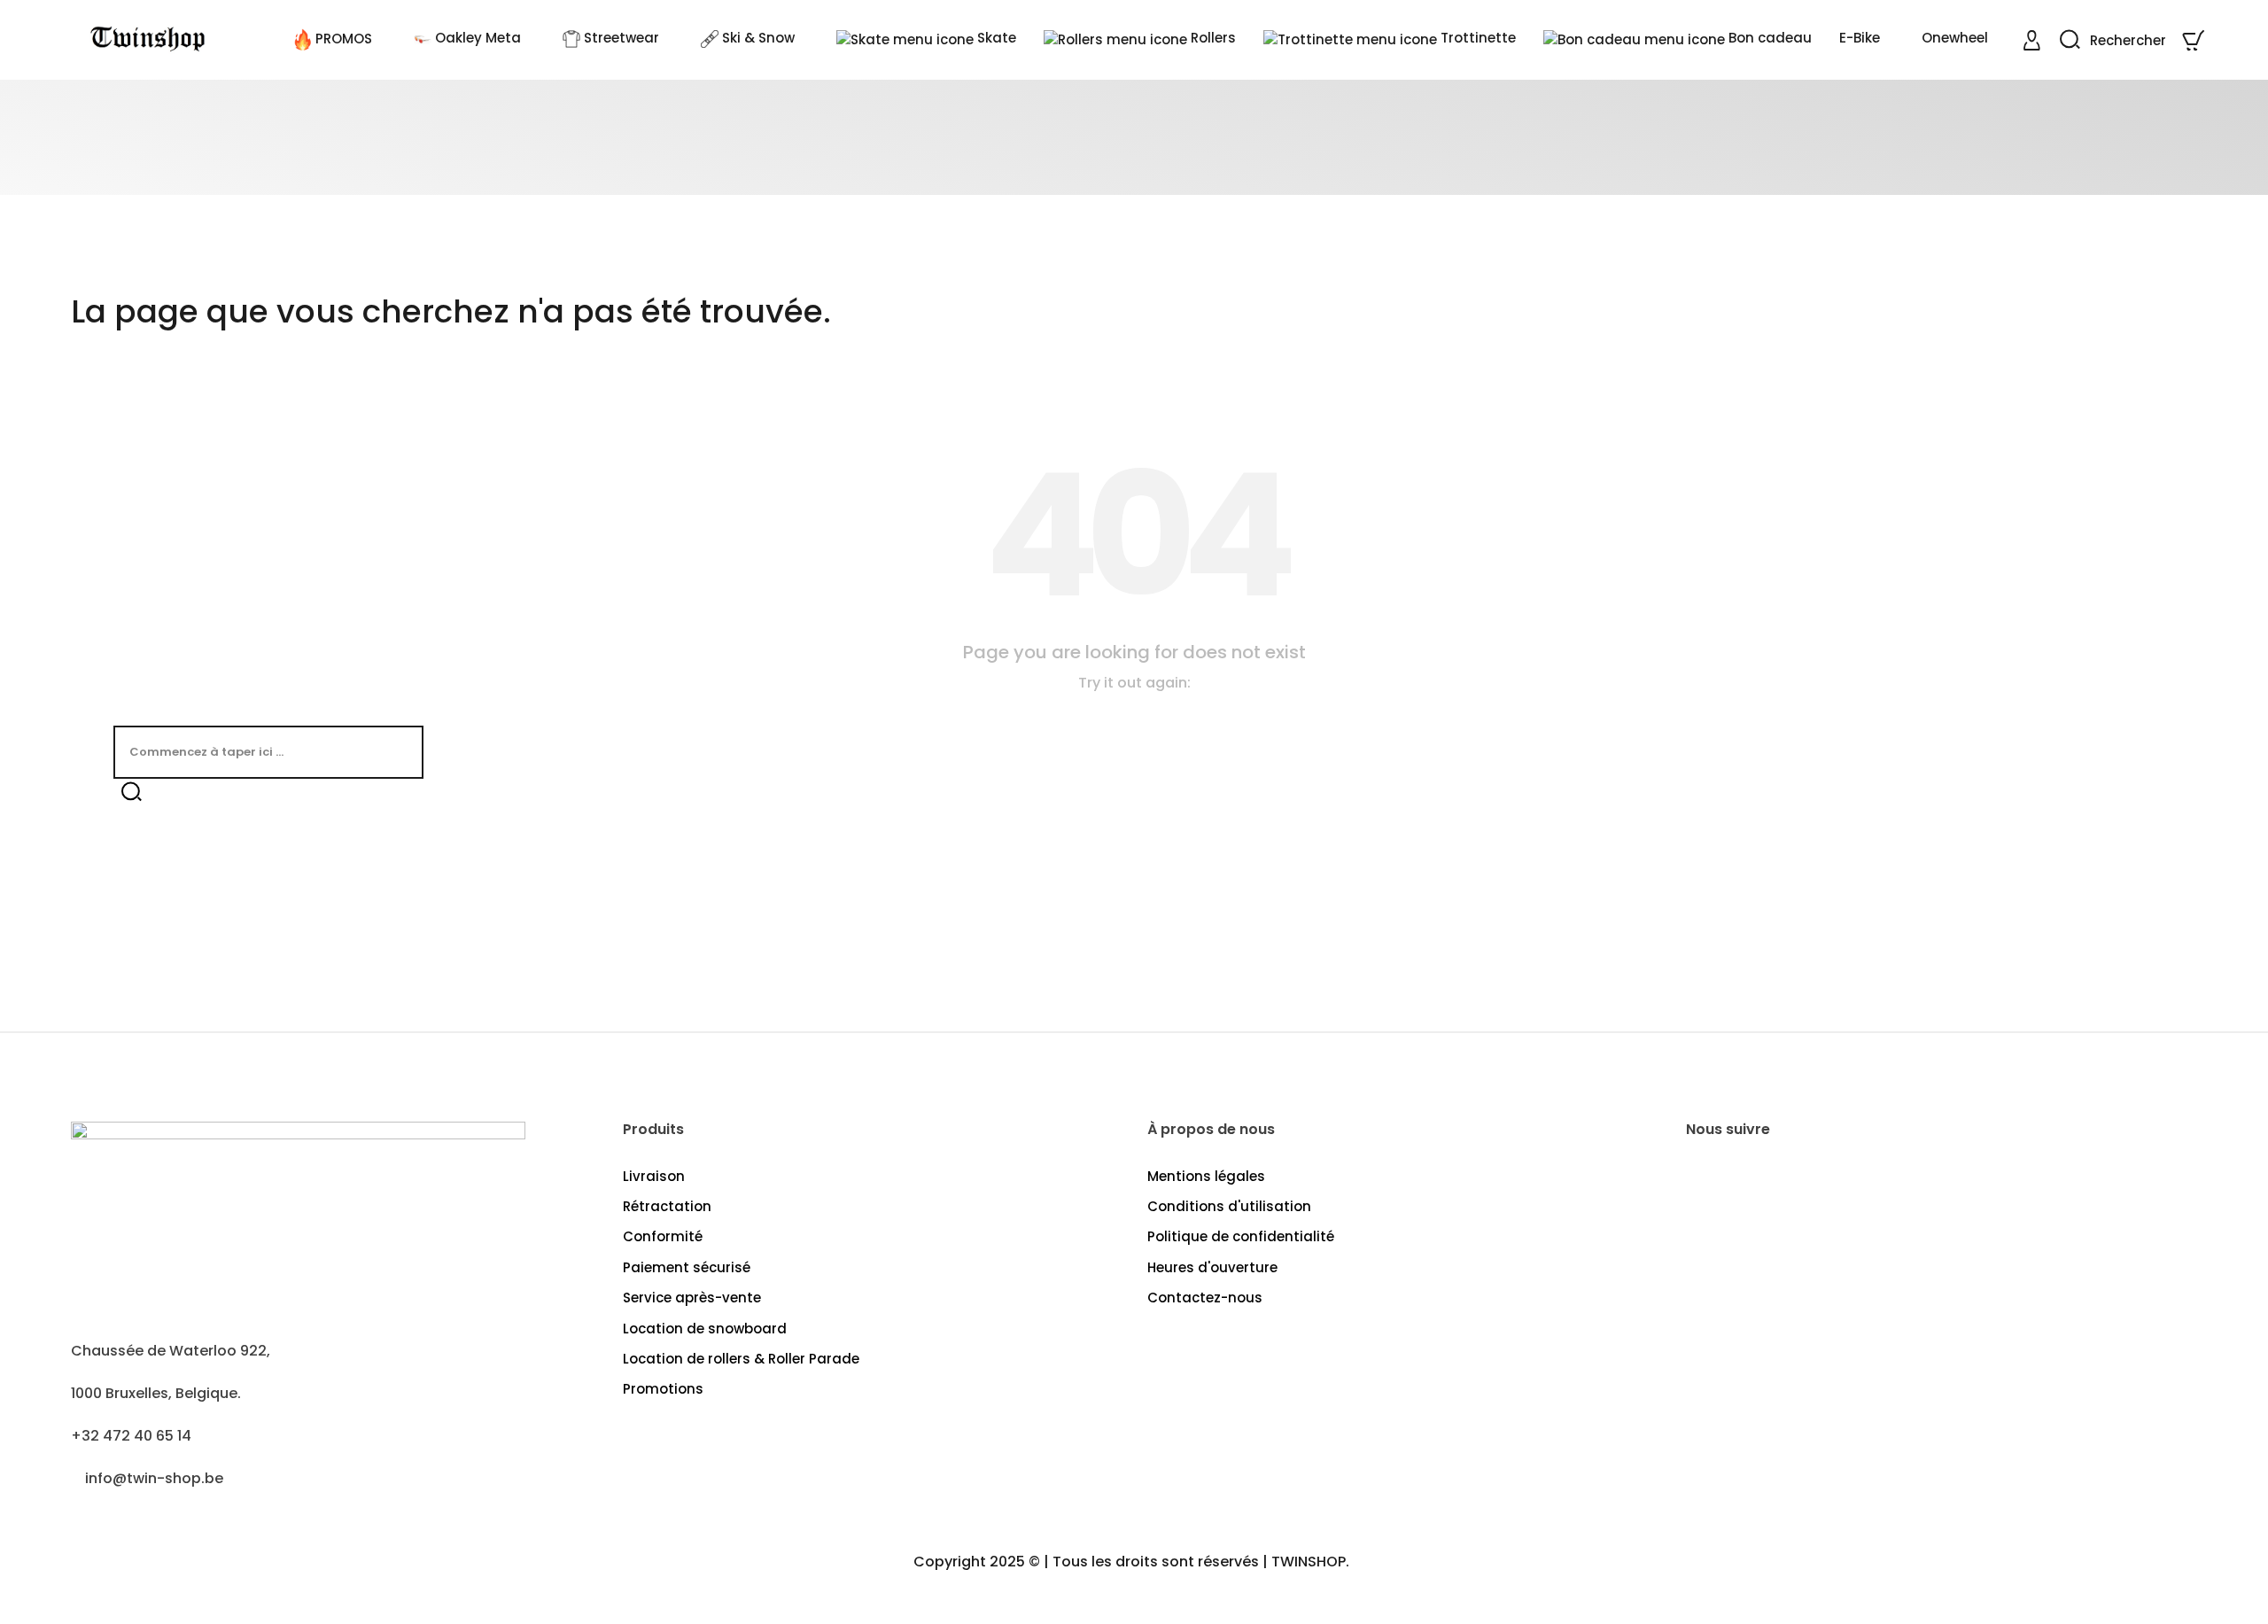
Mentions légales (1206, 1176)
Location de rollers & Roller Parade (741, 1359)
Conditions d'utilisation (1229, 1206)
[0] (2195, 40)
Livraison (654, 1176)
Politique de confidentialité (1241, 1236)
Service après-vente (692, 1298)
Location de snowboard (705, 1329)
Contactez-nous (1205, 1298)
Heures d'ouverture (1212, 1267)
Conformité (663, 1236)
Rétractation (667, 1206)
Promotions (663, 1389)
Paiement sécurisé (687, 1267)
